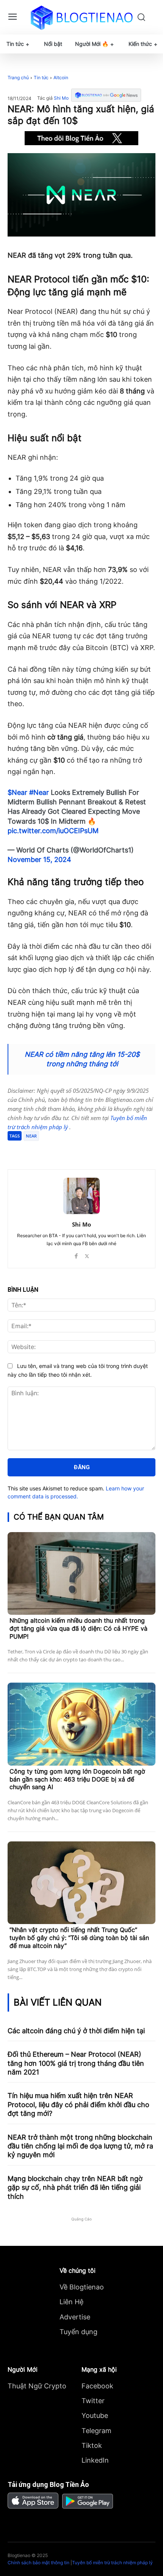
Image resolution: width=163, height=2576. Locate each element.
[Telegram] (74, 1150)
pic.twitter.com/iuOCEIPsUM (53, 831)
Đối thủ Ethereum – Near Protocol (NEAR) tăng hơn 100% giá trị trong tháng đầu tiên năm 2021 (76, 2063)
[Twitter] (56, 1150)
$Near (17, 792)
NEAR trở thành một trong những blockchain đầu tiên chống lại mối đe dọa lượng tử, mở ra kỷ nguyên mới (80, 2146)
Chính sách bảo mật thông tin (38, 2563)
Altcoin (61, 78)
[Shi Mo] (81, 1196)
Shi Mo (61, 98)
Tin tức (41, 78)
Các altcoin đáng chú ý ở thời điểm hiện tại (76, 2031)
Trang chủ (18, 78)
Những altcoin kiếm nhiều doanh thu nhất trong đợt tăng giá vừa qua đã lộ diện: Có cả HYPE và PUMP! (78, 1628)
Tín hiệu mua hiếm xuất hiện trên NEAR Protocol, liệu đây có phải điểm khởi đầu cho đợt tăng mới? (78, 2104)
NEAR (31, 1136)
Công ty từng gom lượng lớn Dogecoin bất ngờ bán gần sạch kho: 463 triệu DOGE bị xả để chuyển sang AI (77, 1779)
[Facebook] (39, 1150)
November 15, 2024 (39, 859)
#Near (39, 792)
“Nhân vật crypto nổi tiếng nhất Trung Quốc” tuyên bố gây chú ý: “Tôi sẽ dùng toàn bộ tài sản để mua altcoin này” (79, 1938)
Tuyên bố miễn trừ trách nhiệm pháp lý (112, 2563)
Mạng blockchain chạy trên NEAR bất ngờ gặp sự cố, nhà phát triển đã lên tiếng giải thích (75, 2187)
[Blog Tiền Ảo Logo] (82, 17)
